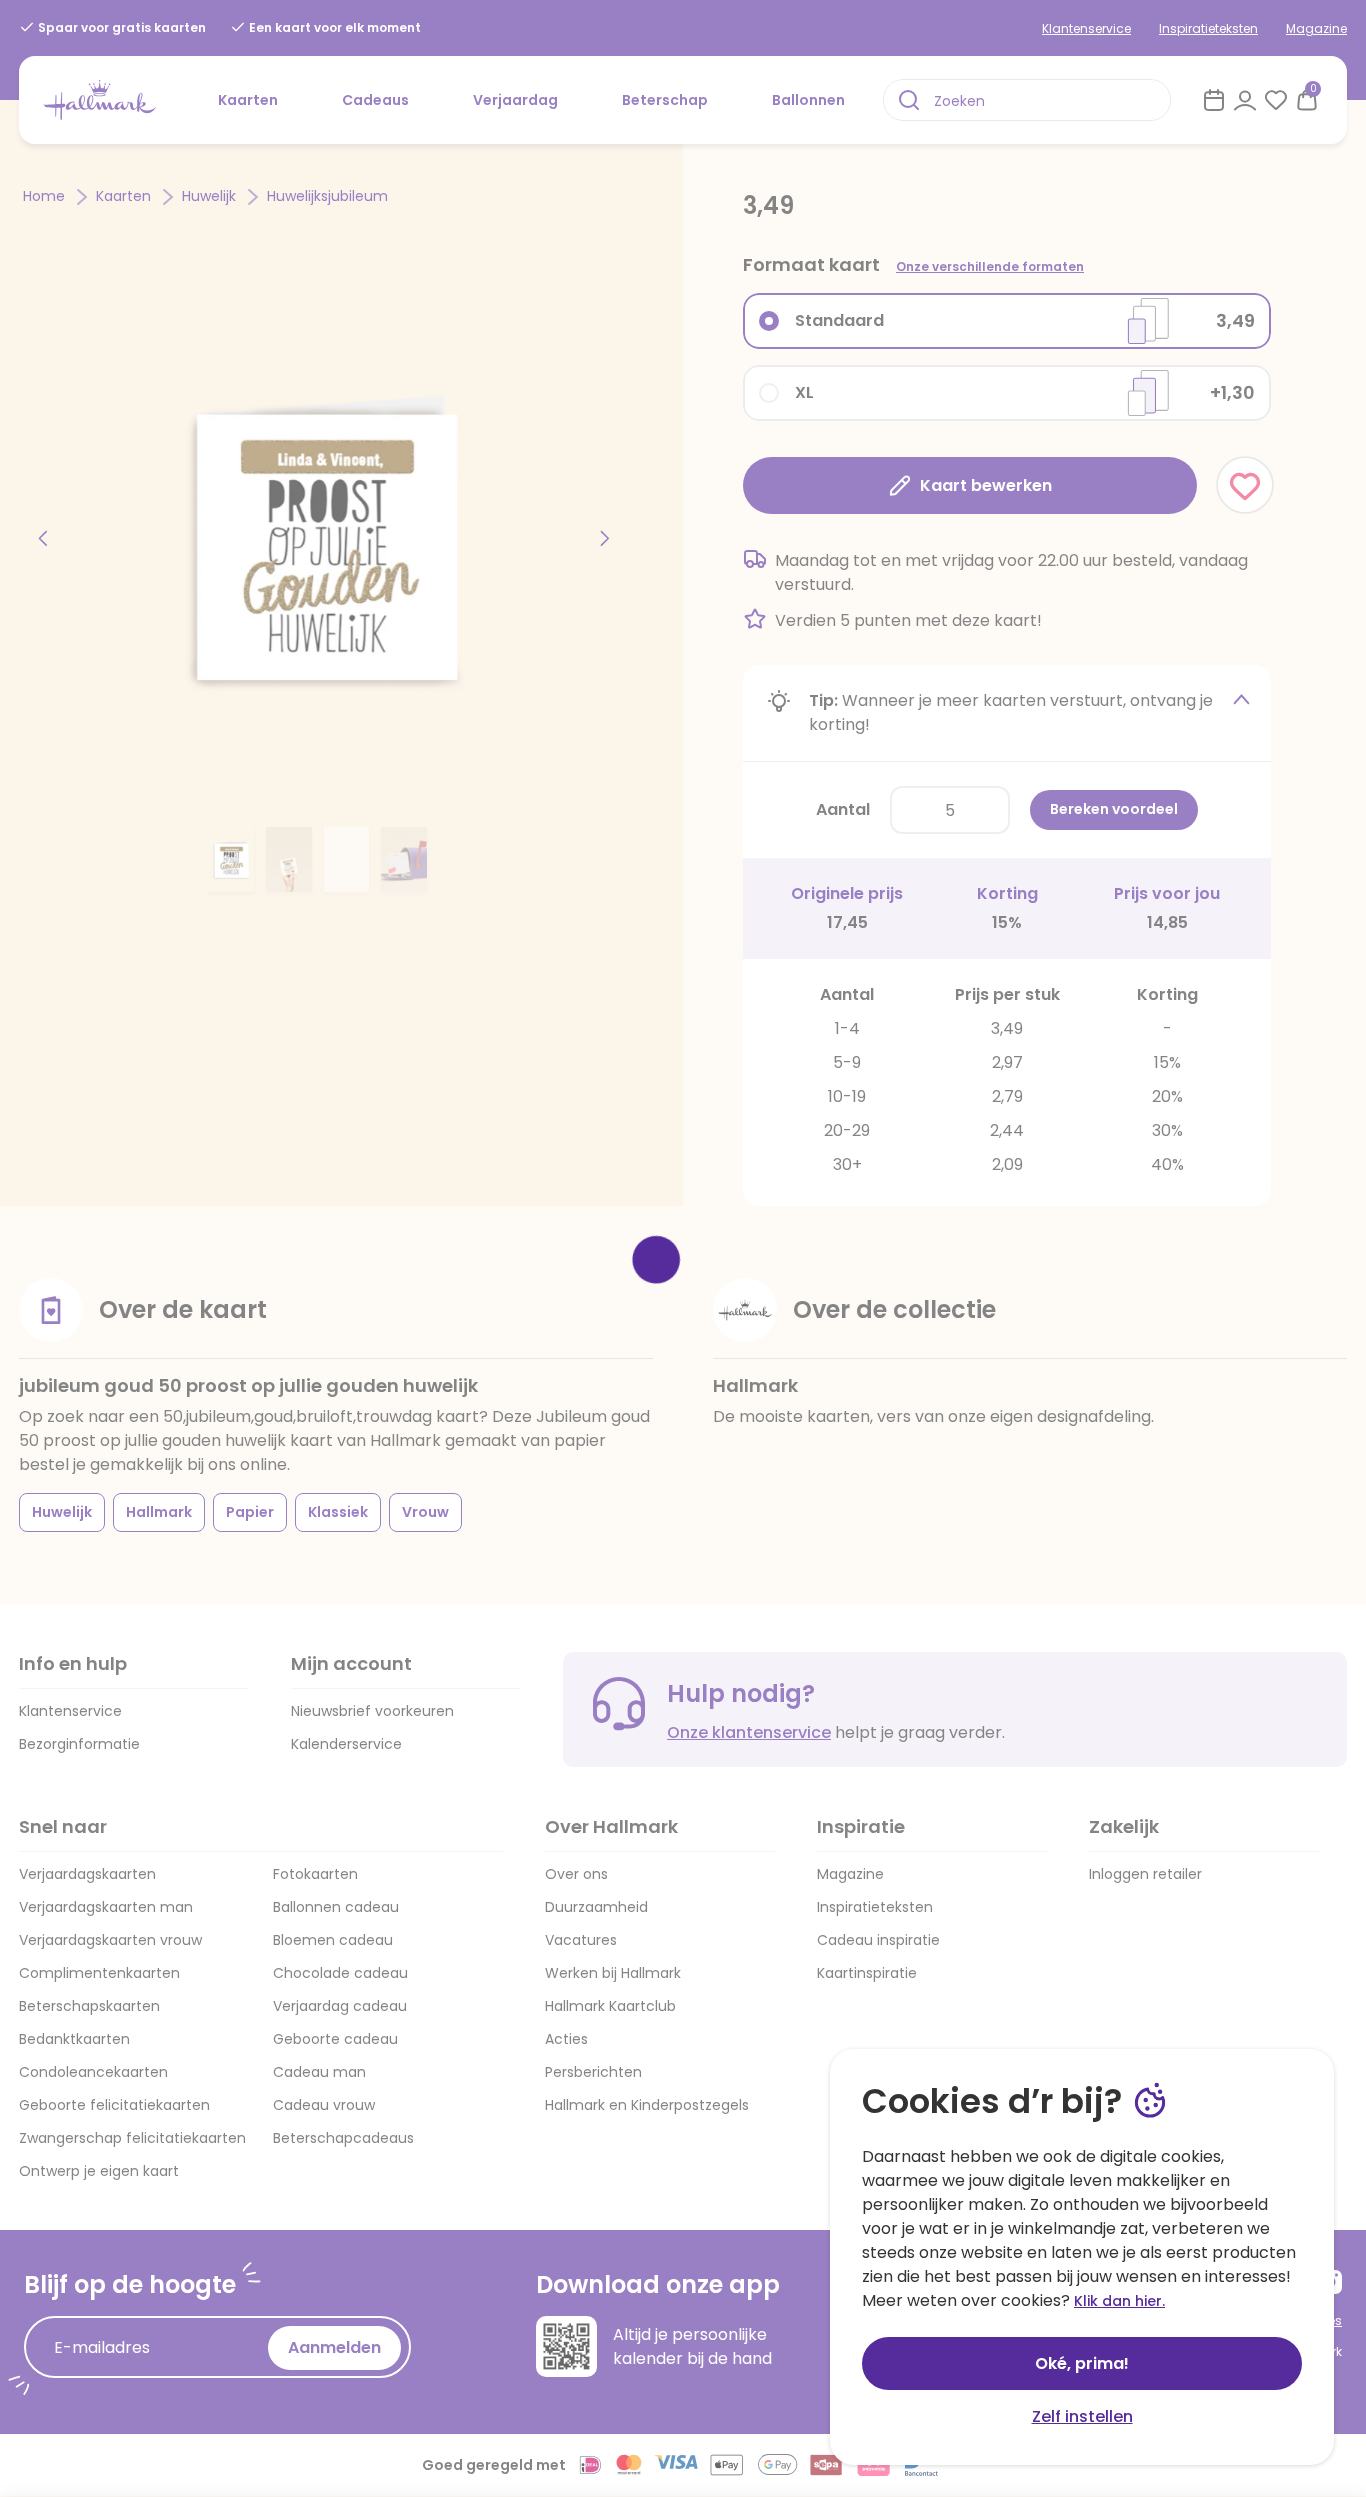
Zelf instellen (1082, 2416)
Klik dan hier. (1119, 2301)
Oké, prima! (1082, 2363)
